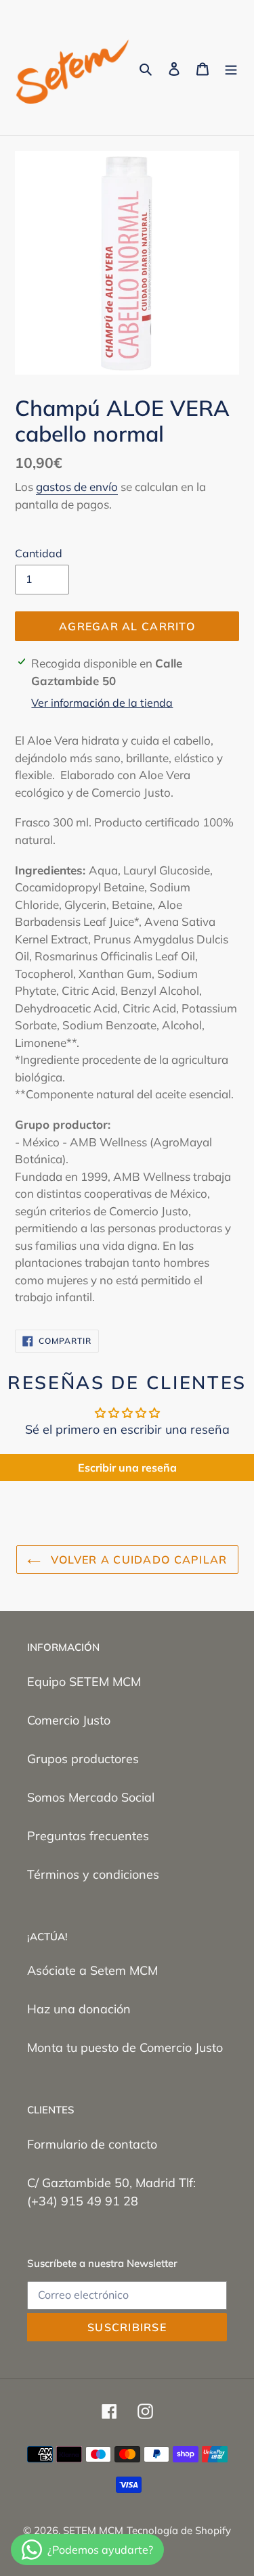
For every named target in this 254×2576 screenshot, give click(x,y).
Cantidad (39, 553)
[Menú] (231, 68)
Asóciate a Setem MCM (92, 1970)
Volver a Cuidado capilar (137, 1560)
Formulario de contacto (92, 2144)
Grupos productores (83, 1759)
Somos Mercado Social (91, 1797)
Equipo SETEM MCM (84, 1682)
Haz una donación (79, 2009)
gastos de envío (77, 487)
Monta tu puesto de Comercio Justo (125, 2047)
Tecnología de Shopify (179, 2530)
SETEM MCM (93, 2530)
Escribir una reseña (127, 1468)
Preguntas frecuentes (88, 1836)
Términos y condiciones (93, 1874)
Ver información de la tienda (102, 703)
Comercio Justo (69, 1720)
